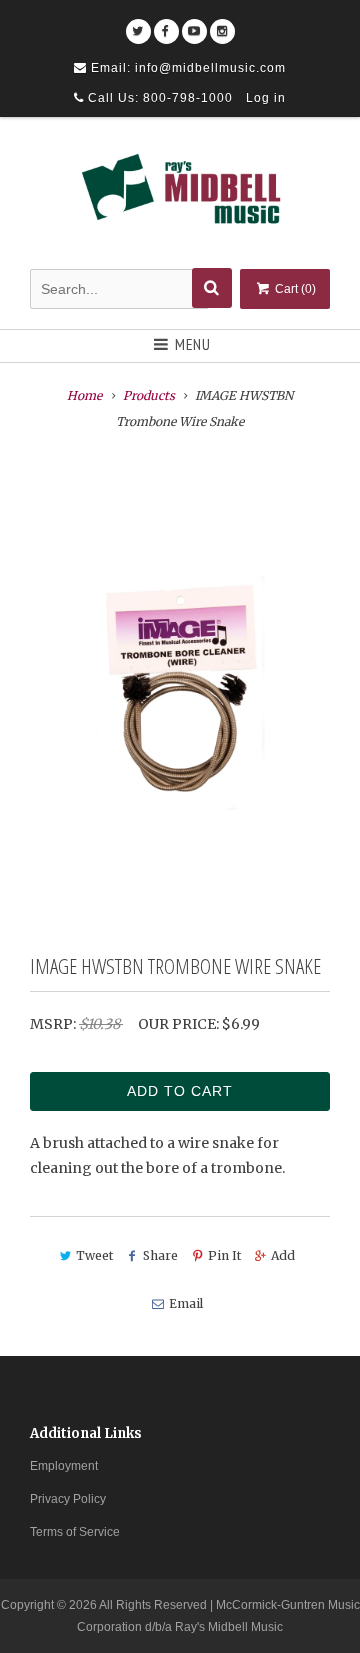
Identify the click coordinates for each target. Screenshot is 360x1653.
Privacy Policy (68, 1499)
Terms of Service (75, 1532)
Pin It (224, 1255)
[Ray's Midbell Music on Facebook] (166, 24)
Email (185, 1303)
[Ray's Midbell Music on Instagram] (222, 24)
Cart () (294, 289)
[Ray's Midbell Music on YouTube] (194, 24)
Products (149, 395)
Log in (266, 98)
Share (160, 1255)
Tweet (94, 1255)
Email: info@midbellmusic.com (186, 68)
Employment (64, 1466)
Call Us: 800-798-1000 (158, 98)
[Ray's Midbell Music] (180, 196)
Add (283, 1255)
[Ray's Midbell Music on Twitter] (138, 24)
